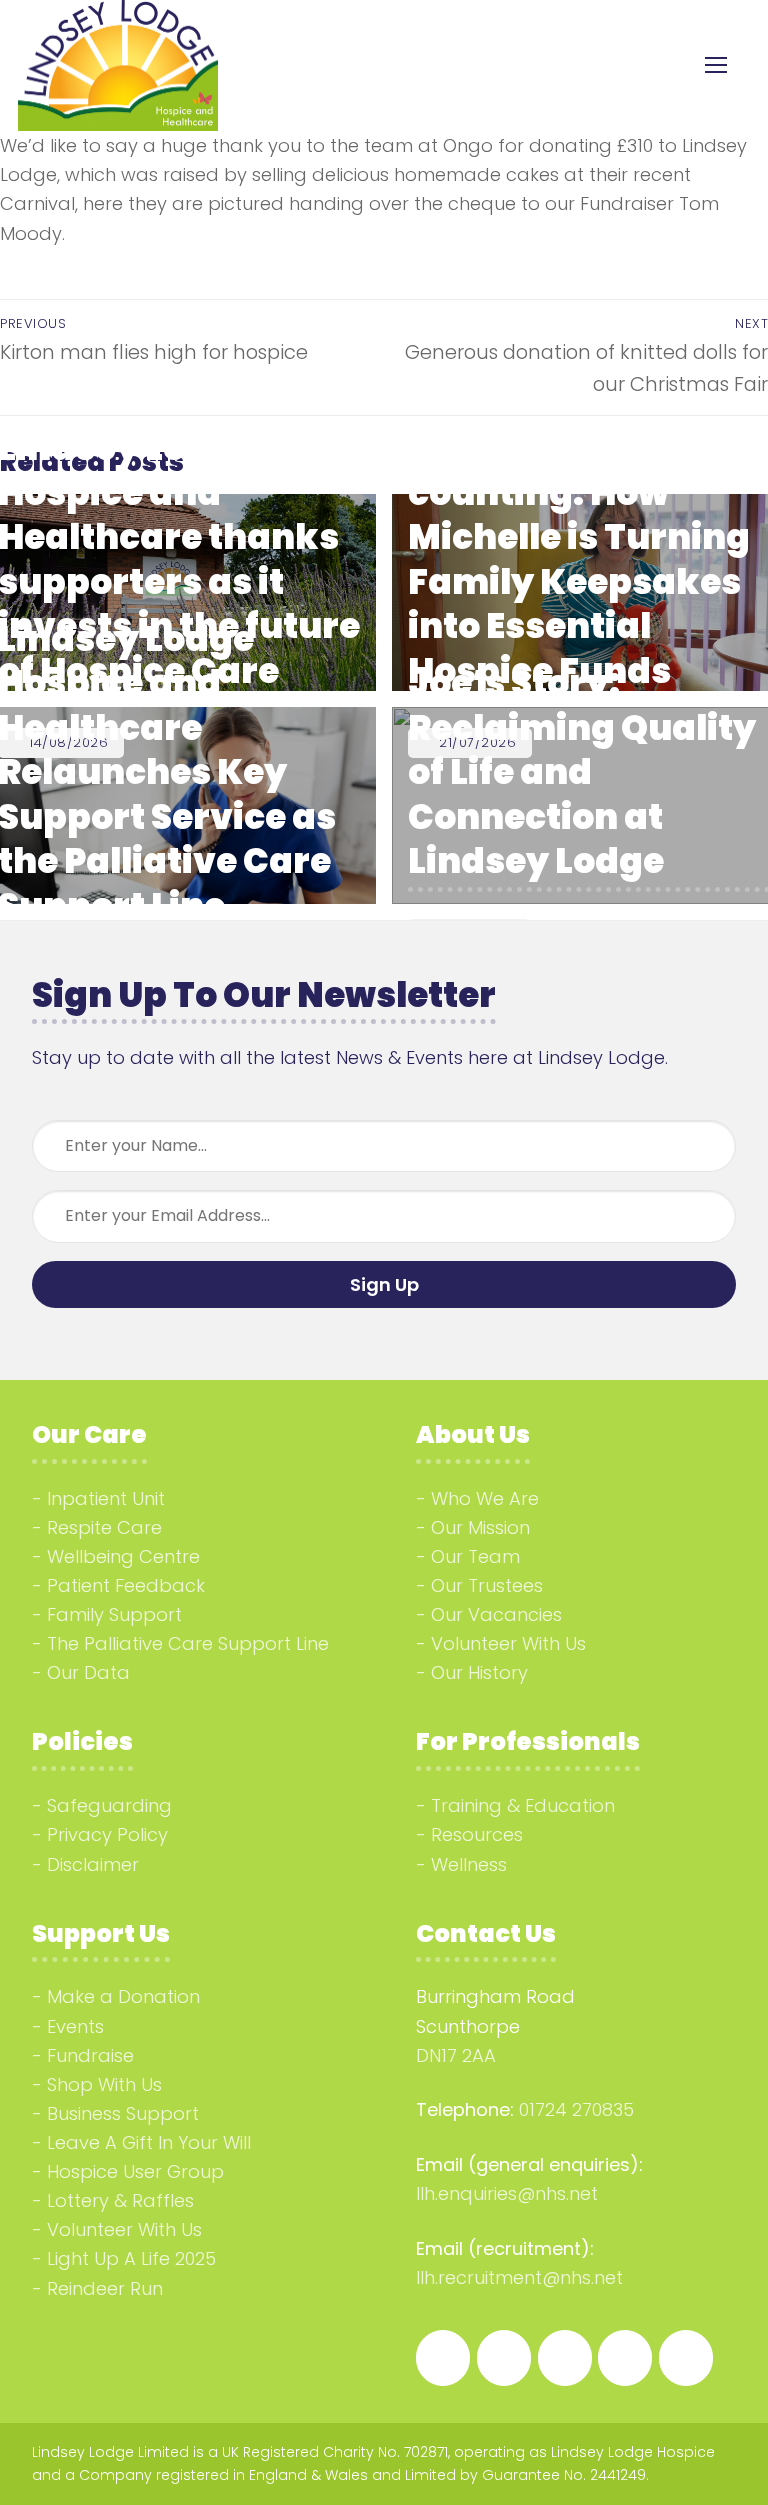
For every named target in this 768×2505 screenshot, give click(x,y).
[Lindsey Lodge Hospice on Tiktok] (625, 2358)
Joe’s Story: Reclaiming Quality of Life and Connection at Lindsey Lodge (582, 772)
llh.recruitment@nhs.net (519, 2277)
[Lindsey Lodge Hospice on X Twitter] (686, 2358)
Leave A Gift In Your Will (149, 2142)
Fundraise (90, 2055)
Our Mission (480, 1527)
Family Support (114, 1614)
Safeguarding (109, 1805)
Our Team (475, 1556)
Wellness (469, 1864)
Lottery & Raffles (120, 2200)
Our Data (88, 1672)
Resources (477, 1834)
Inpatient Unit (106, 1498)
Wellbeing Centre (123, 1556)
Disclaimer (93, 1864)
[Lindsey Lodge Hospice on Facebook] (443, 2358)
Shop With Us (104, 2084)
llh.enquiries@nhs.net (507, 2193)
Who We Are (485, 1498)
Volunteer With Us (508, 1643)
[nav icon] (715, 65)
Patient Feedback (126, 1585)
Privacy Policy (107, 1834)
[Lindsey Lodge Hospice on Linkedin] (565, 2358)
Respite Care (104, 1527)
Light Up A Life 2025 (131, 2258)
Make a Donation (123, 1996)
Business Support (123, 2113)
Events (75, 2026)
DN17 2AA (456, 2055)
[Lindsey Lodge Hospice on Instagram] (504, 2358)
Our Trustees (487, 1585)
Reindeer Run (105, 2288)
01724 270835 (576, 2109)
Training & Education (523, 1805)
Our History (479, 1672)
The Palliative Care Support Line (188, 1643)
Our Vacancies (496, 1614)
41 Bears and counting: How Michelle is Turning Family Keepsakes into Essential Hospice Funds (579, 559)
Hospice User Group (135, 2171)
